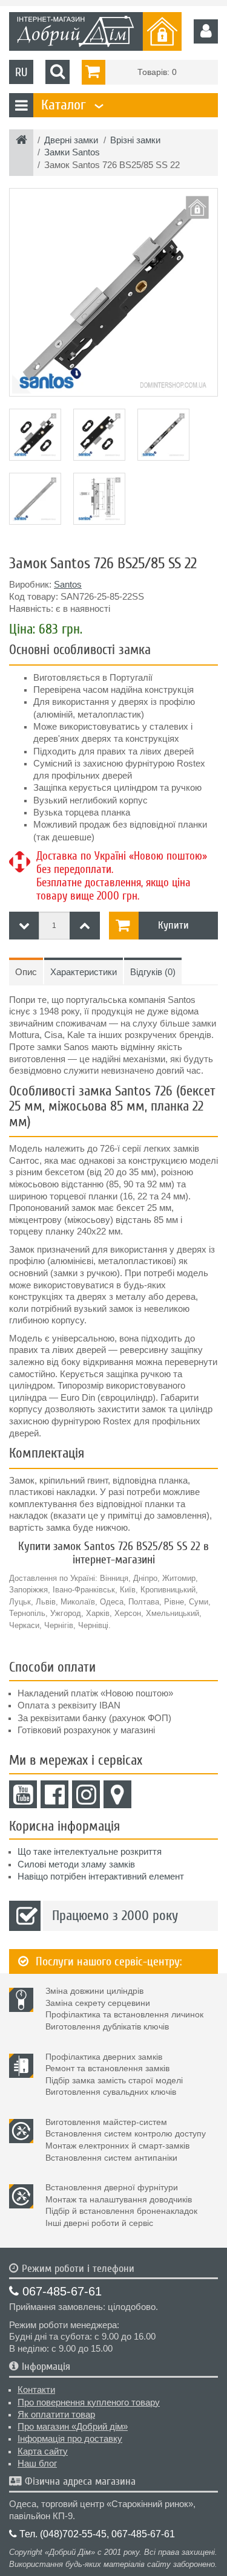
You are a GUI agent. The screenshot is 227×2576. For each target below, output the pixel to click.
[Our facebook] (54, 1794)
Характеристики (84, 972)
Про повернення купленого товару (89, 2402)
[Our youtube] (23, 1794)
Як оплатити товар (56, 2415)
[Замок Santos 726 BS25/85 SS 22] (113, 292)
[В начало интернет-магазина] (21, 141)
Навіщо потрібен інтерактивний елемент (101, 1877)
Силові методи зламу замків (76, 1864)
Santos (68, 585)
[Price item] (85, 926)
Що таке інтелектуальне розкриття (90, 1852)
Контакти (36, 2390)
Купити (173, 925)
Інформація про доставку (70, 2439)
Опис (26, 972)
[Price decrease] (24, 926)
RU (21, 72)
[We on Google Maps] (117, 1794)
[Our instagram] (86, 1794)
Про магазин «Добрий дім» (73, 2427)
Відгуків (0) (153, 972)
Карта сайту (43, 2451)
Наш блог (37, 2464)
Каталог (71, 105)
